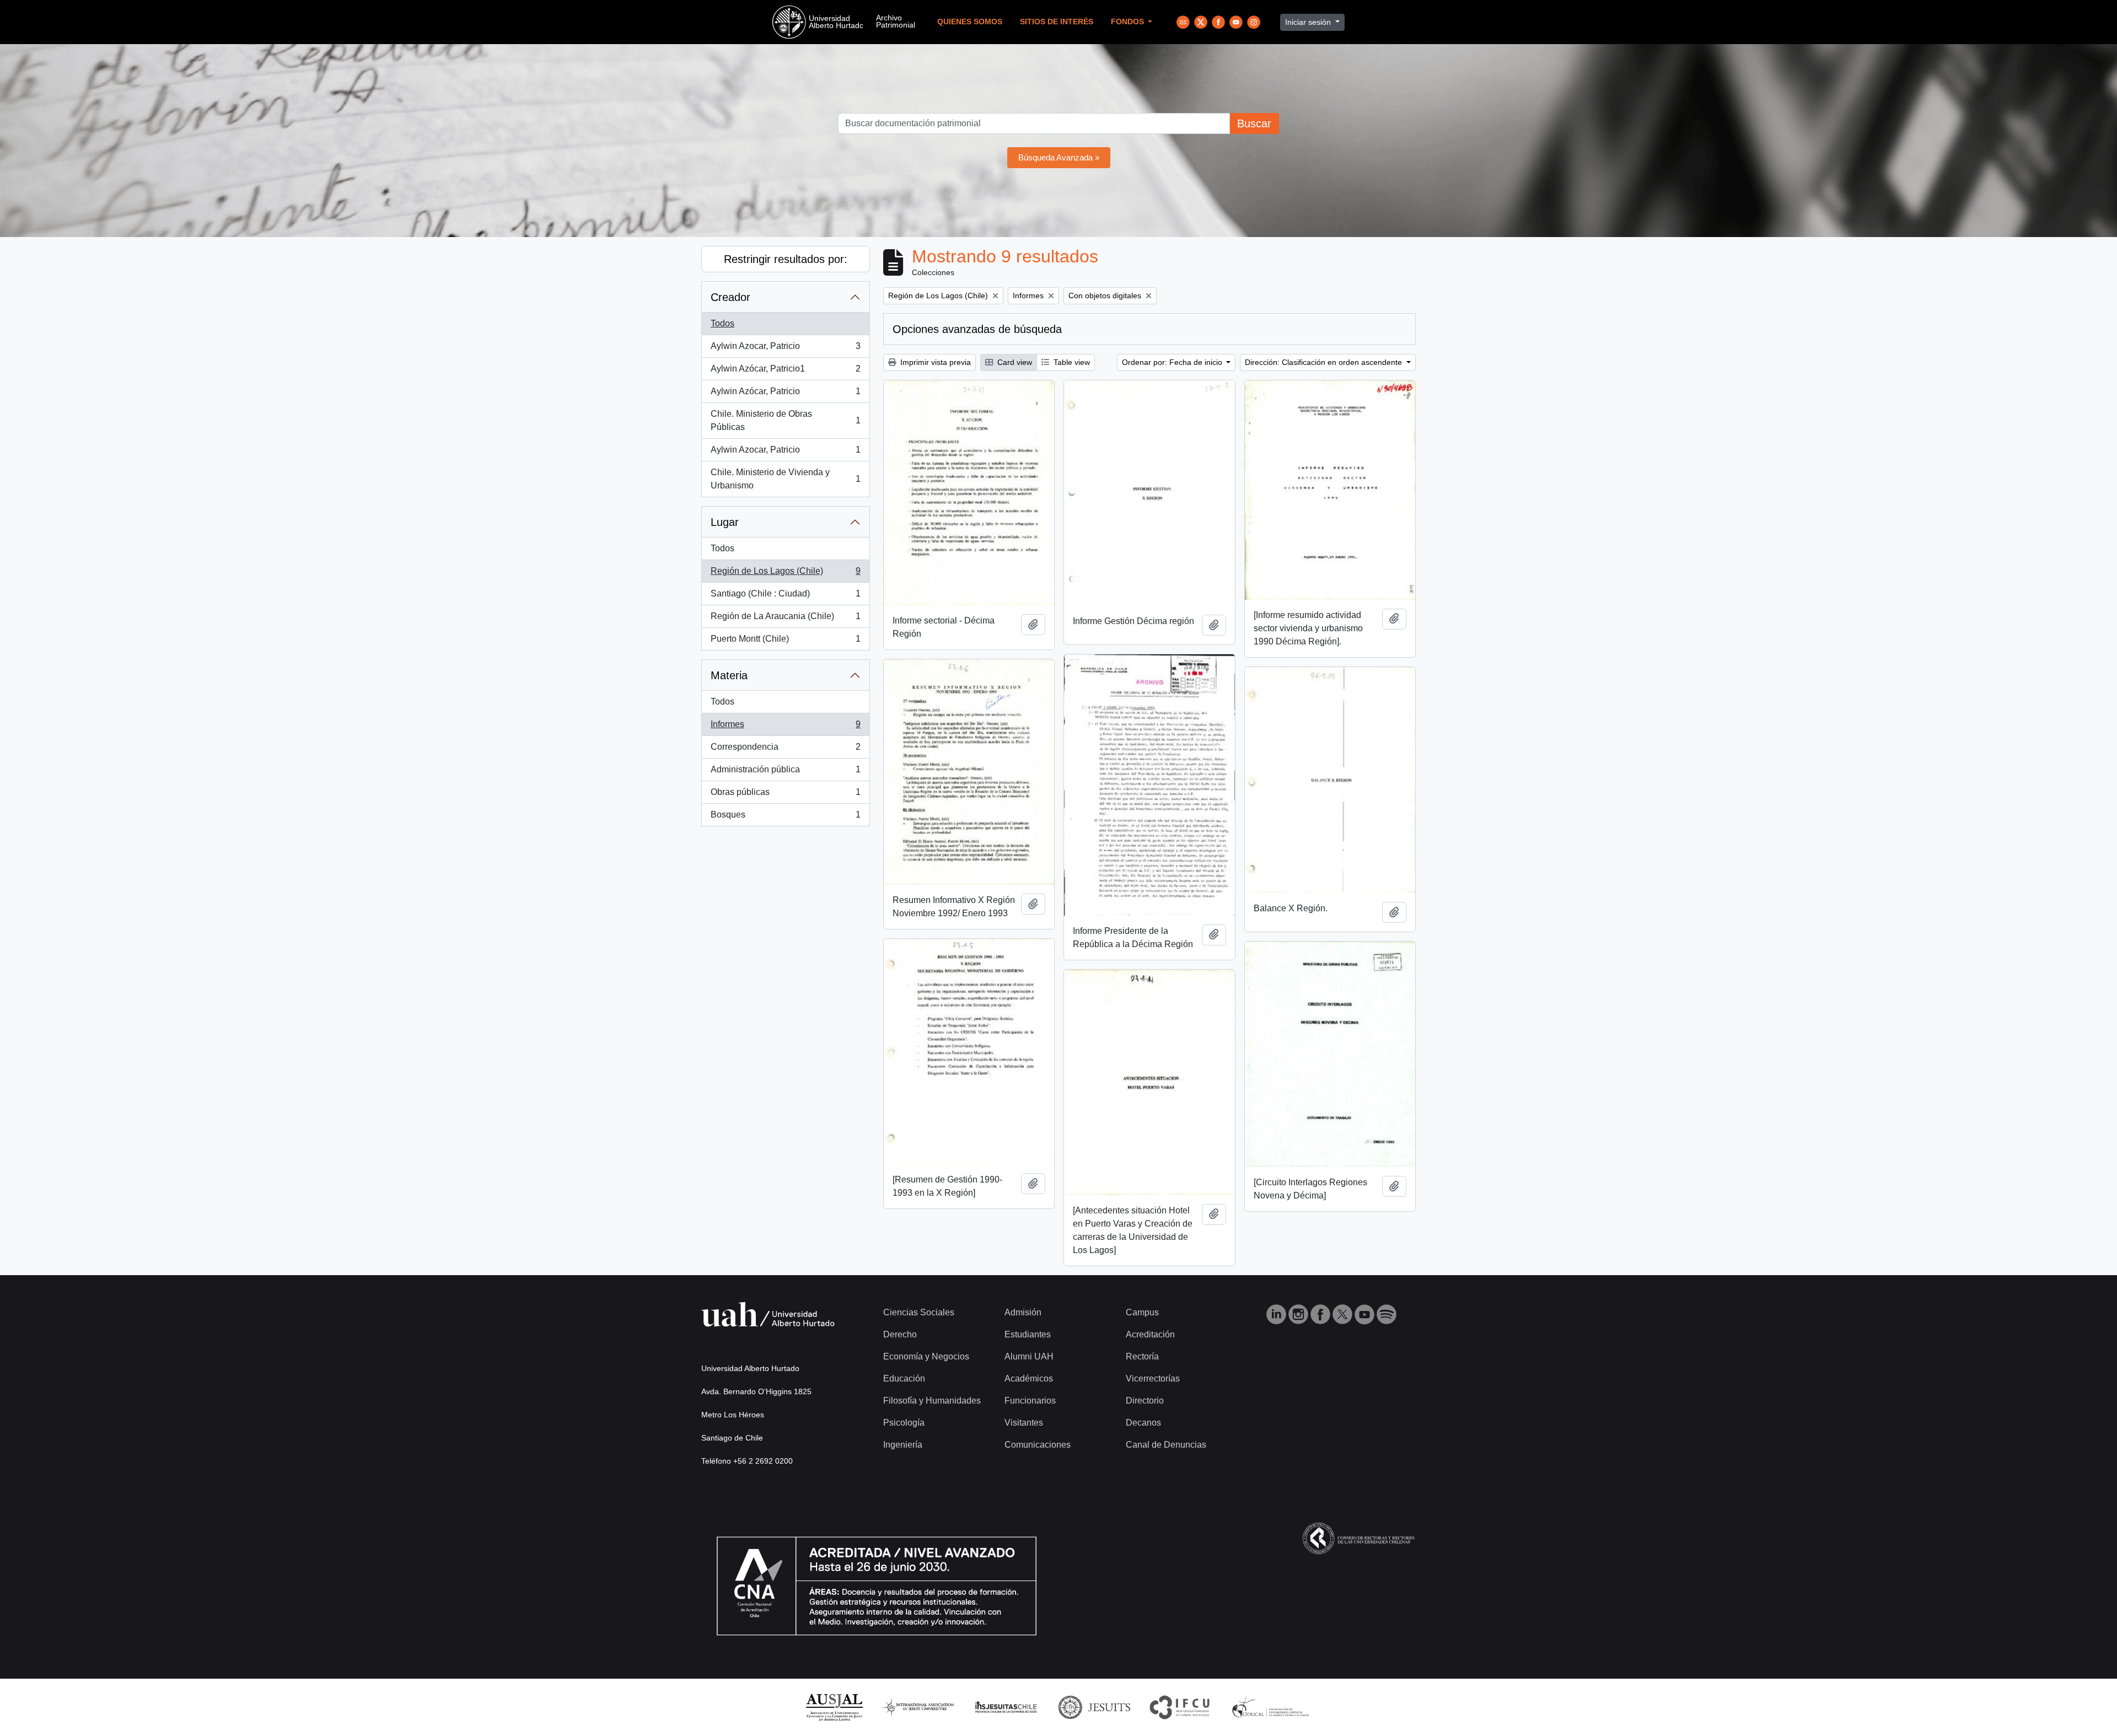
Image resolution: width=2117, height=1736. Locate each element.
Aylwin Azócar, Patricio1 (785, 372)
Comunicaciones (1038, 1445)
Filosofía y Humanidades (932, 1401)
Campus (1142, 1312)
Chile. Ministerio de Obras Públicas (785, 420)
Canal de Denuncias (1166, 1445)
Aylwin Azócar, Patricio (785, 394)
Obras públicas (785, 795)
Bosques (785, 818)
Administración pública (785, 773)
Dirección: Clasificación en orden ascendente (1325, 362)
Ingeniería (903, 1445)
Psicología (904, 1423)
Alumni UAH (1029, 1356)
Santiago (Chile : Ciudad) (785, 597)
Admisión (1023, 1312)
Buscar (1254, 123)
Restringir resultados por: (786, 259)
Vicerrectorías (1153, 1378)
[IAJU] (918, 1707)
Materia (729, 675)
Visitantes (1024, 1423)
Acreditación (1150, 1334)
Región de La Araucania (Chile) (785, 619)
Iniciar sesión (1309, 22)
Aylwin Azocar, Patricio (785, 349)
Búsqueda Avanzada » (1059, 157)
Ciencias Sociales (919, 1312)
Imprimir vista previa (934, 362)
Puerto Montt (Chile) (785, 642)
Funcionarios (1030, 1401)
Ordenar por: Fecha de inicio (1173, 362)
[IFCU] (1180, 1707)
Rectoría (1142, 1356)
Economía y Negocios (926, 1356)
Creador (730, 297)
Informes (785, 727)
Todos (722, 323)
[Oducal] (1272, 1707)
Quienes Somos (970, 22)
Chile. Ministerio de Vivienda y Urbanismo (785, 479)
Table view (1071, 362)
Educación (904, 1378)
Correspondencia (785, 750)
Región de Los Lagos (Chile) (785, 574)
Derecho (900, 1334)
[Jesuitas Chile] (1006, 1707)
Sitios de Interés (1057, 22)
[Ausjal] (834, 1707)
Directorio (1145, 1401)
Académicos (1029, 1378)
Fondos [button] (1129, 22)
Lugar (725, 522)
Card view (1014, 362)
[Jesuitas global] (1094, 1707)
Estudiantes (1028, 1334)
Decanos (1143, 1423)
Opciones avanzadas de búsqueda (977, 329)
